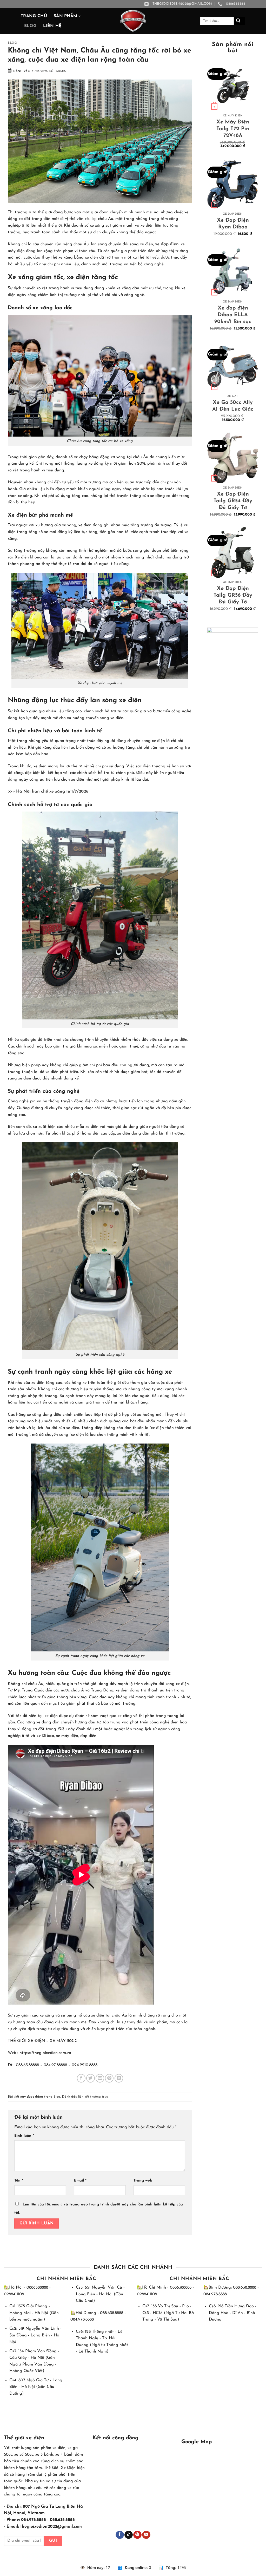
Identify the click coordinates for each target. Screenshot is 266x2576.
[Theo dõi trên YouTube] (146, 2535)
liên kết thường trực (93, 2097)
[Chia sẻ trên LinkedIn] (119, 2078)
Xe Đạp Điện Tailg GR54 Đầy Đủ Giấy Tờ (233, 501)
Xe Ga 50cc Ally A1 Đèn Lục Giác (233, 406)
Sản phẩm (66, 16)
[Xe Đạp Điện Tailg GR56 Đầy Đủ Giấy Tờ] (233, 552)
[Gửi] (240, 21)
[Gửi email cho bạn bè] (100, 2078)
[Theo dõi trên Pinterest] (137, 2535)
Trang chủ (34, 16)
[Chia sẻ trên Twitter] (91, 2078)
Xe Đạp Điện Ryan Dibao (233, 224)
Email (80, 2181)
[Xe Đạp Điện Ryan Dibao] (233, 184)
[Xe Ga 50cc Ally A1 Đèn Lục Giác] (233, 366)
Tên (19, 2181)
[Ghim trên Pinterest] (109, 2078)
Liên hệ (52, 26)
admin (61, 71)
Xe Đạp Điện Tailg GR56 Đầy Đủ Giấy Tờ (233, 595)
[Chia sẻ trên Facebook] (81, 2078)
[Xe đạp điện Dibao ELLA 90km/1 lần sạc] (233, 272)
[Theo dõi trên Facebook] (120, 2535)
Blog (30, 26)
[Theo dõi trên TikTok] (128, 2535)
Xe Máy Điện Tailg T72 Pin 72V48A (233, 129)
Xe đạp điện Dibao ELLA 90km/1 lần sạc (233, 315)
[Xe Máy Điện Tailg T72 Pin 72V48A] (233, 86)
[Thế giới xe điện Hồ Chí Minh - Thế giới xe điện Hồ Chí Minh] (133, 21)
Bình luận (24, 2136)
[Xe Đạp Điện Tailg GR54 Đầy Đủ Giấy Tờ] (233, 458)
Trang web (143, 2181)
